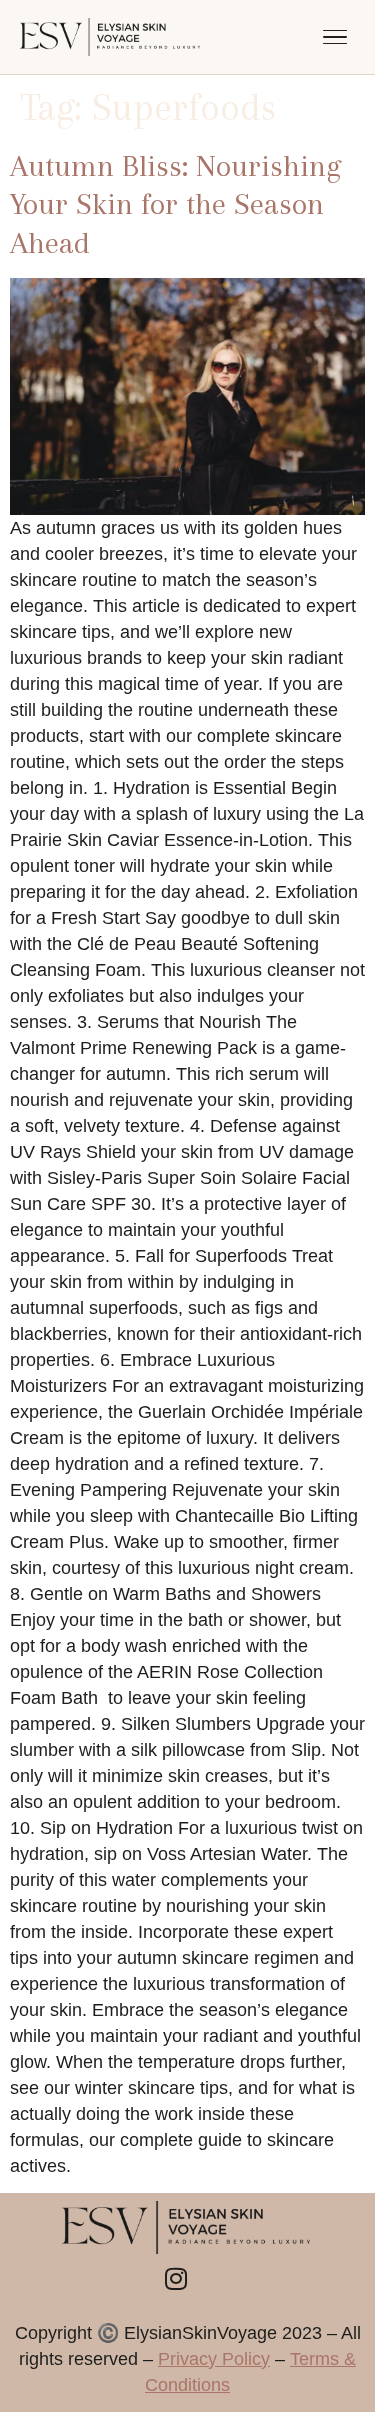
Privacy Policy (214, 2359)
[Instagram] (176, 2279)
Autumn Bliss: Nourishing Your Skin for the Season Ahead (175, 204)
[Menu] (335, 37)
